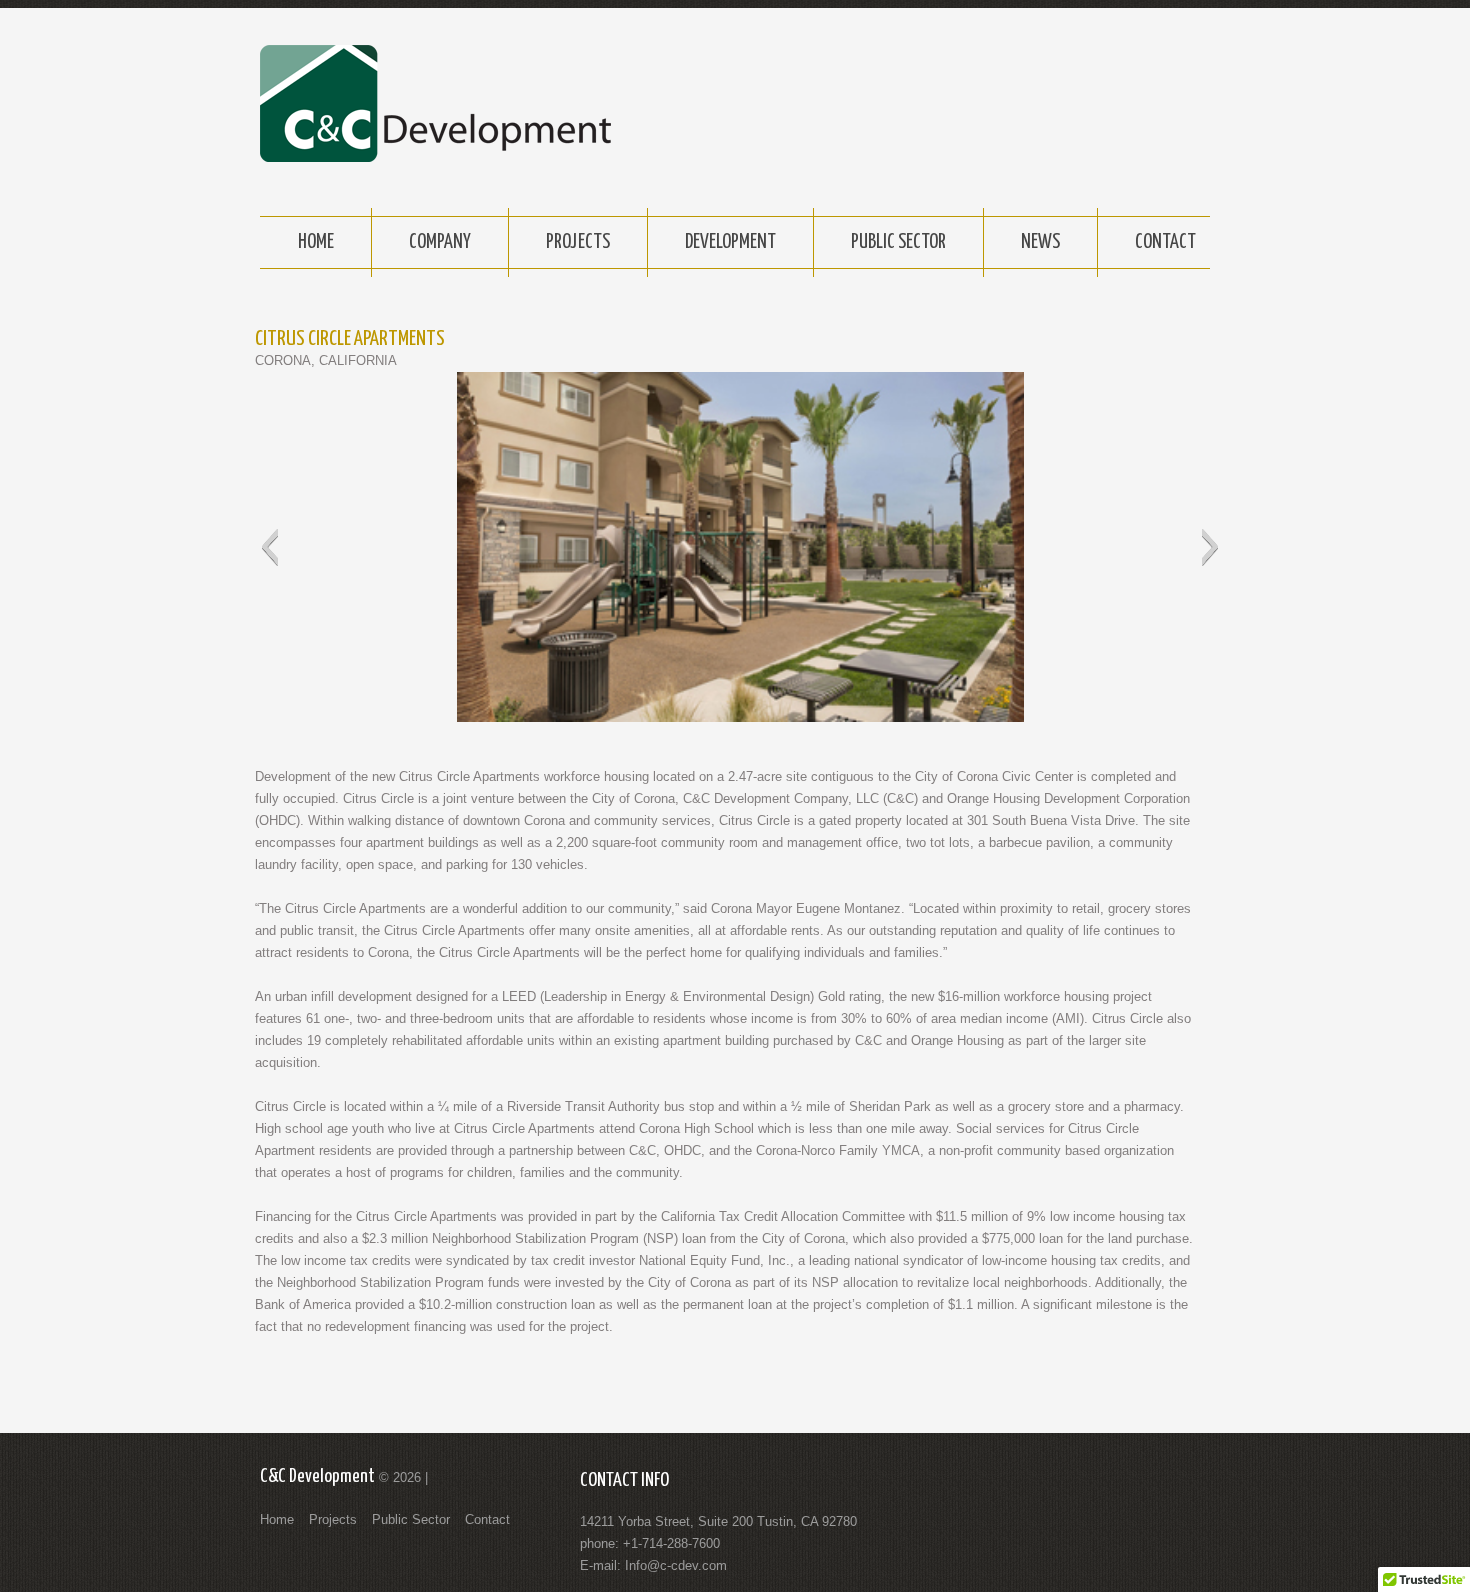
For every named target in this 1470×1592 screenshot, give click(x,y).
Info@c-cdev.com (676, 1565)
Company (440, 242)
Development (730, 242)
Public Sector (898, 242)
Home (316, 242)
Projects (578, 242)
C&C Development (317, 1476)
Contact (1165, 242)
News (1040, 242)
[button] (269, 547)
